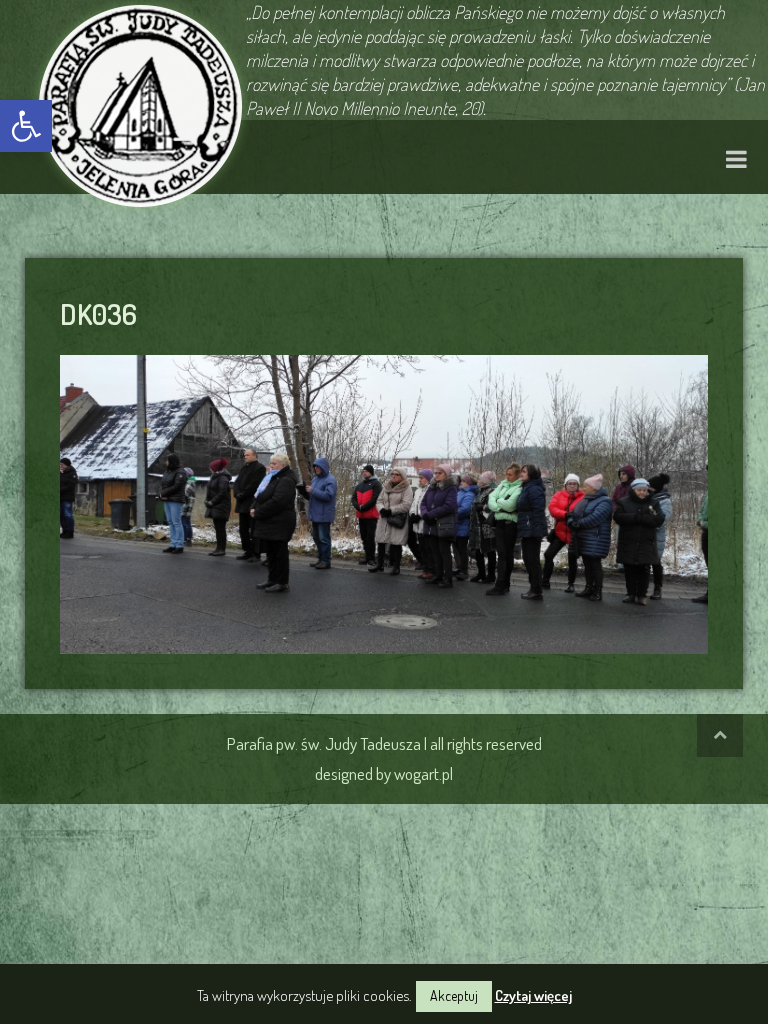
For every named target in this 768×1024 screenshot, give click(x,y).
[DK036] (384, 501)
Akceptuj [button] (454, 995)
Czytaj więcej (533, 995)
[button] (26, 126)
